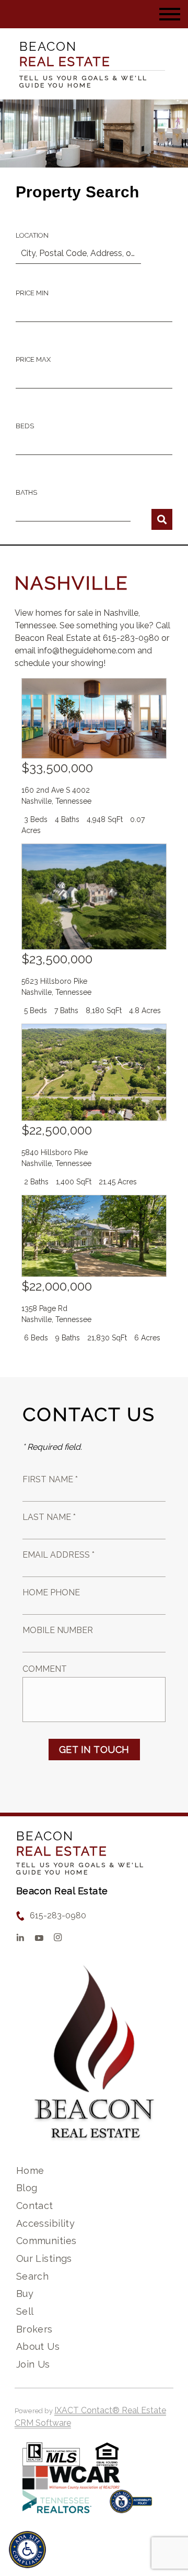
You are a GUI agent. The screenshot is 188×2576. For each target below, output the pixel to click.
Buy (25, 2294)
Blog (27, 2188)
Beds (25, 426)
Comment (45, 1669)
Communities (46, 2241)
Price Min (32, 293)
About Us (38, 2346)
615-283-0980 (58, 1916)
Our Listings (44, 2258)
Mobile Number (58, 1630)
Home (30, 2170)
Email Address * (58, 1555)
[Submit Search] (162, 519)
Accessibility (45, 2223)
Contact (35, 2206)
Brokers (34, 2329)
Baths (26, 492)
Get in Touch (94, 1750)
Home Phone (51, 1592)
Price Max (33, 359)
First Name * (50, 1479)
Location (32, 235)
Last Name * (49, 1517)
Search (33, 2276)
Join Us (33, 2364)
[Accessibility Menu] (27, 2550)
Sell (25, 2311)
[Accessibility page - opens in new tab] (131, 2507)
